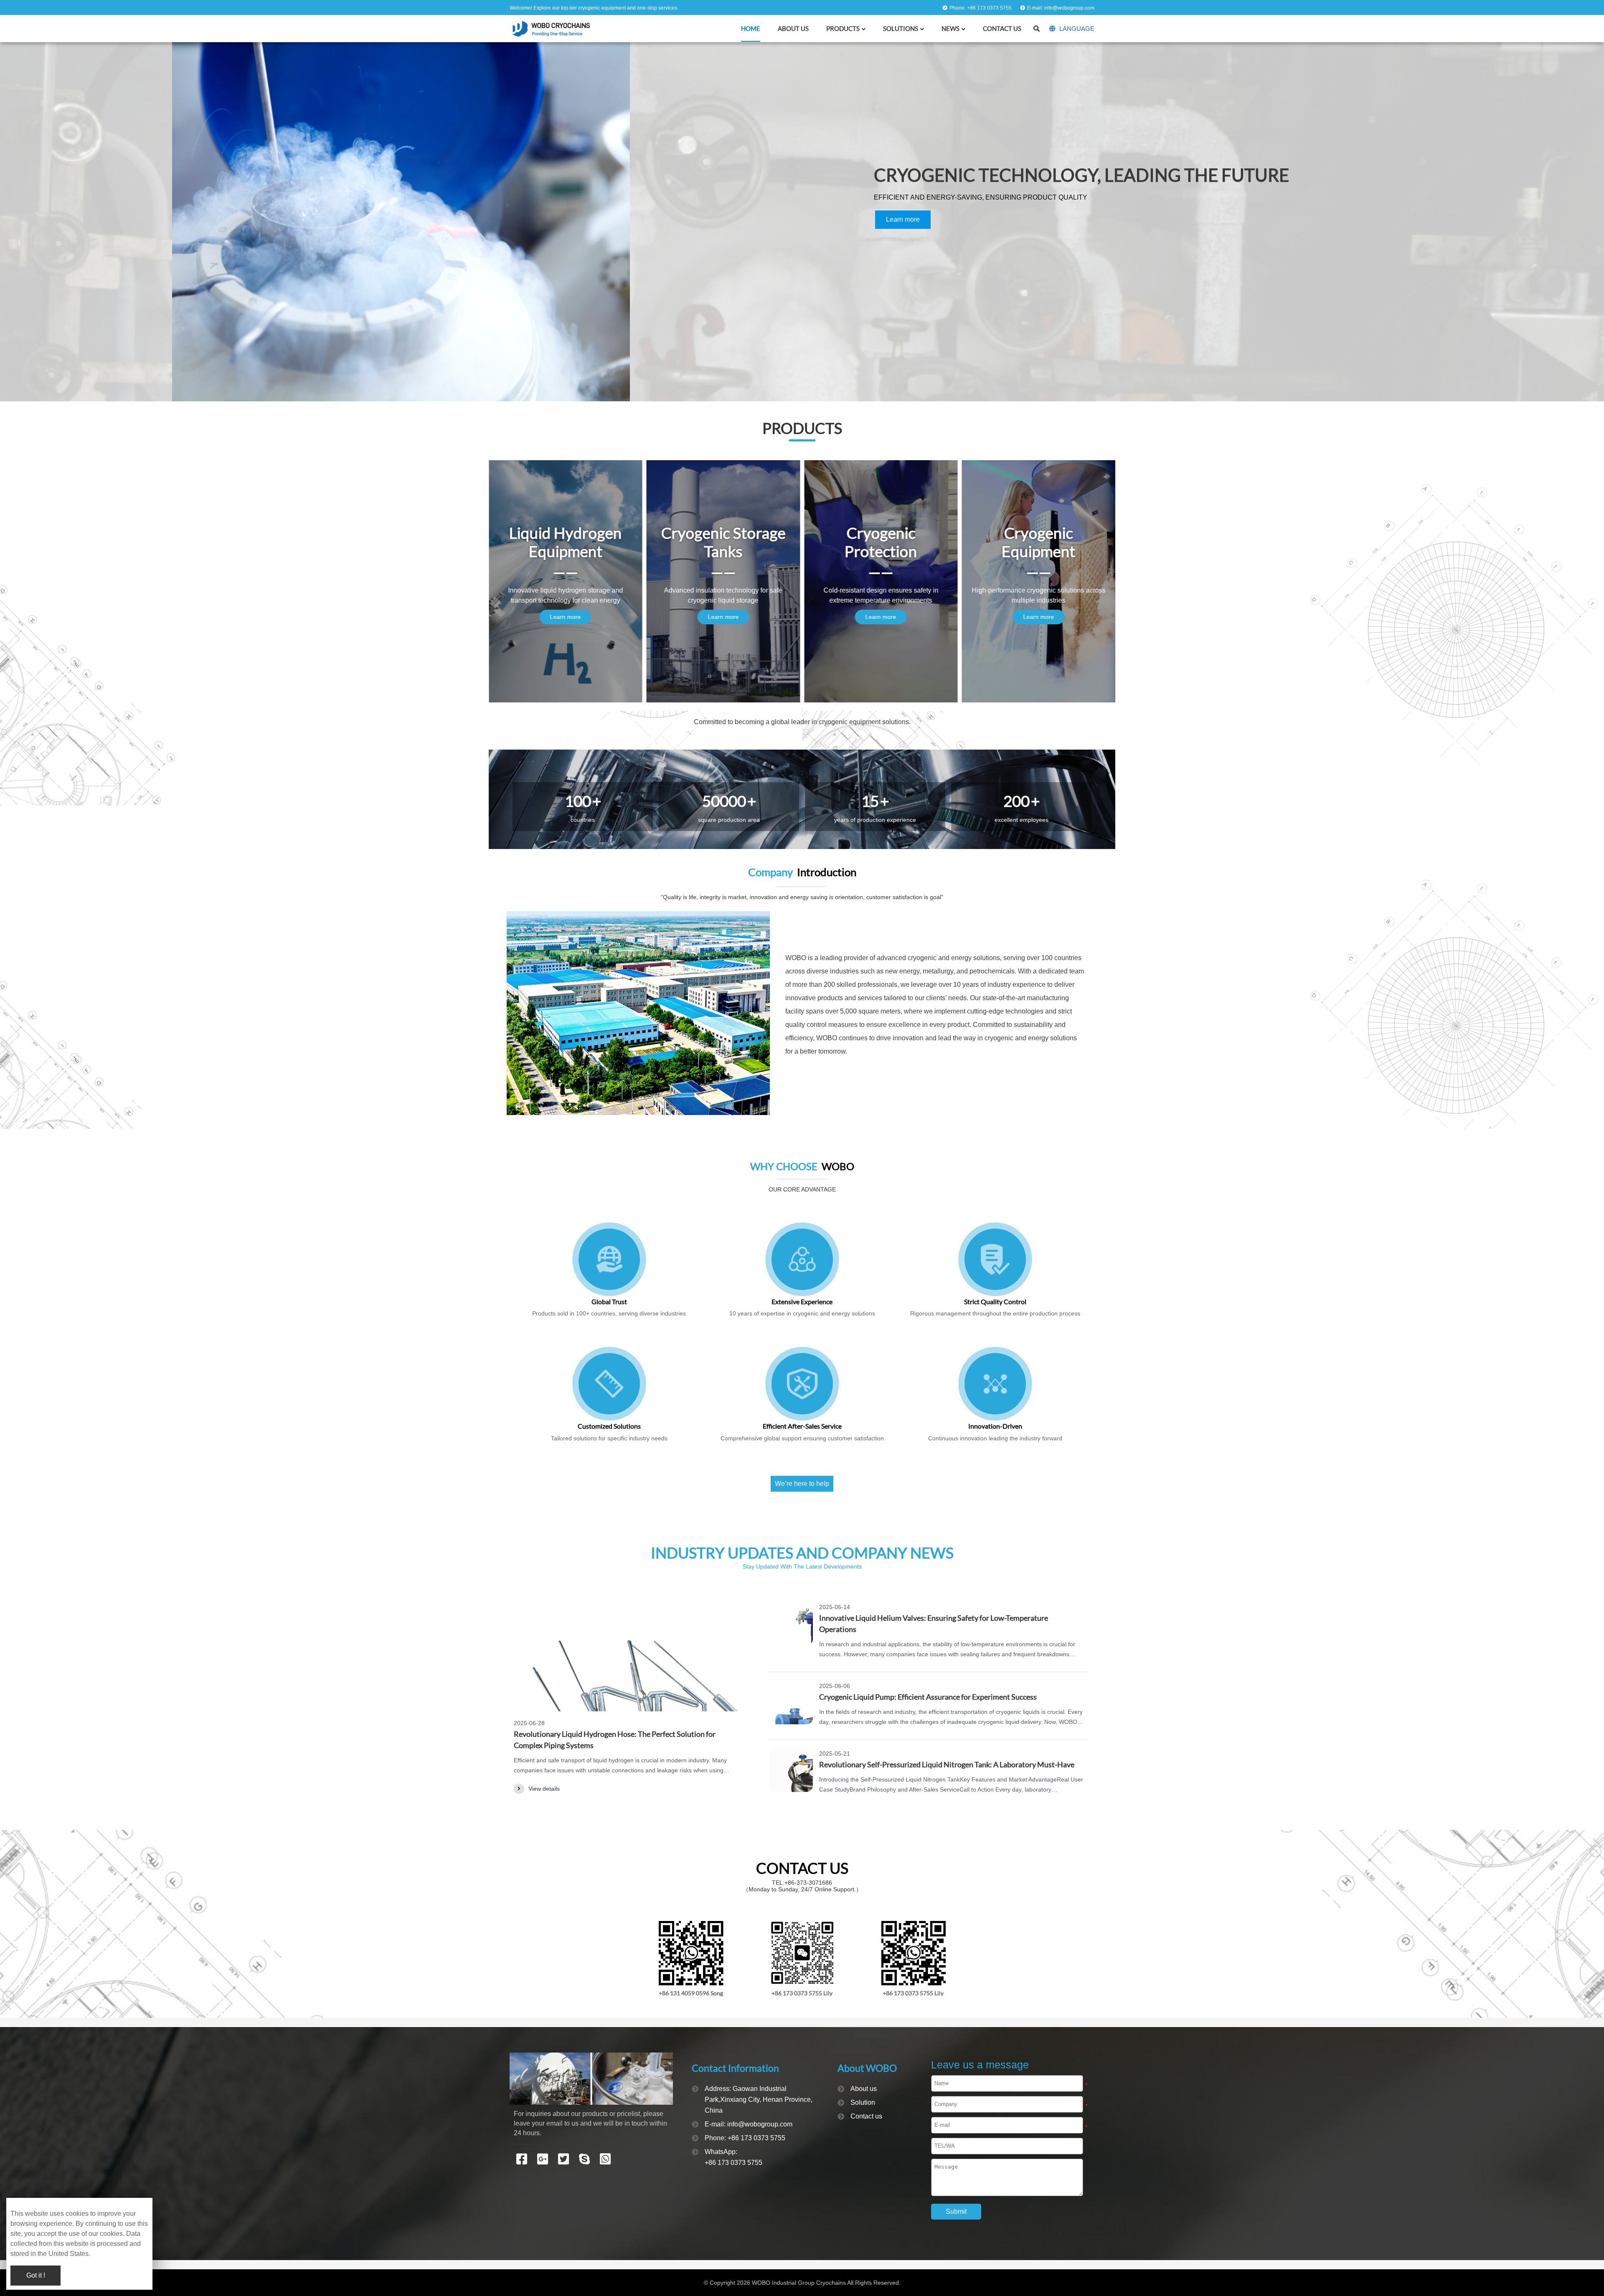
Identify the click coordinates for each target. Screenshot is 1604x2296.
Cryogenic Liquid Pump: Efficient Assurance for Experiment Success (928, 1697)
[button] (1592, 214)
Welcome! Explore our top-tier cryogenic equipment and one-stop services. (594, 8)
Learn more (101, 219)
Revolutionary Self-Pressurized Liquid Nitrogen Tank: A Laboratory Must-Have (947, 1764)
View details (544, 1789)
